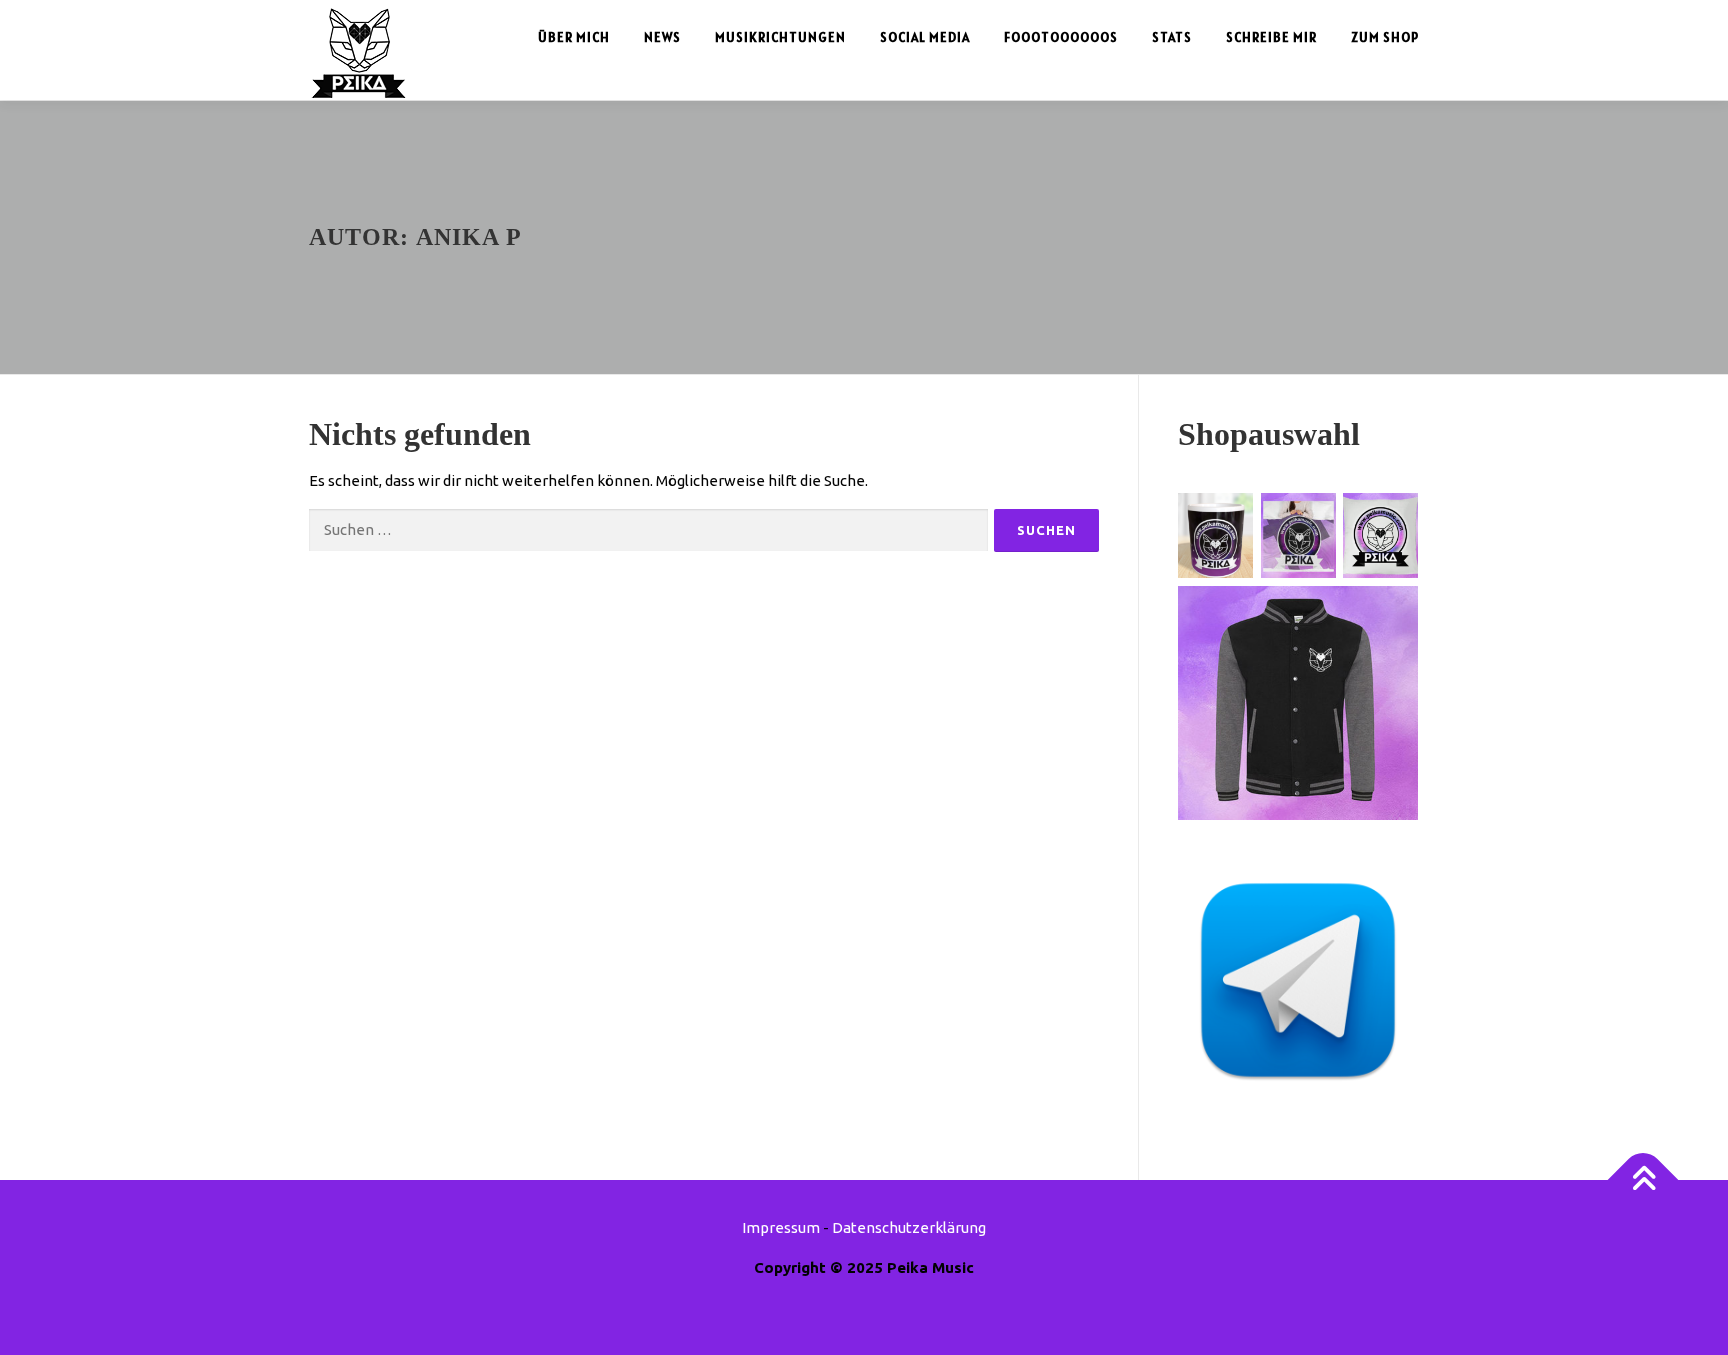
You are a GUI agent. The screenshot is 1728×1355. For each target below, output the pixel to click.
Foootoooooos (1061, 37)
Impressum (781, 1227)
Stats (1172, 37)
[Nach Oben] (1643, 1180)
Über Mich (574, 37)
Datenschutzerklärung (909, 1227)
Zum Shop (1385, 37)
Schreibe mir (1271, 37)
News (662, 37)
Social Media (925, 37)
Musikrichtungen (780, 37)
